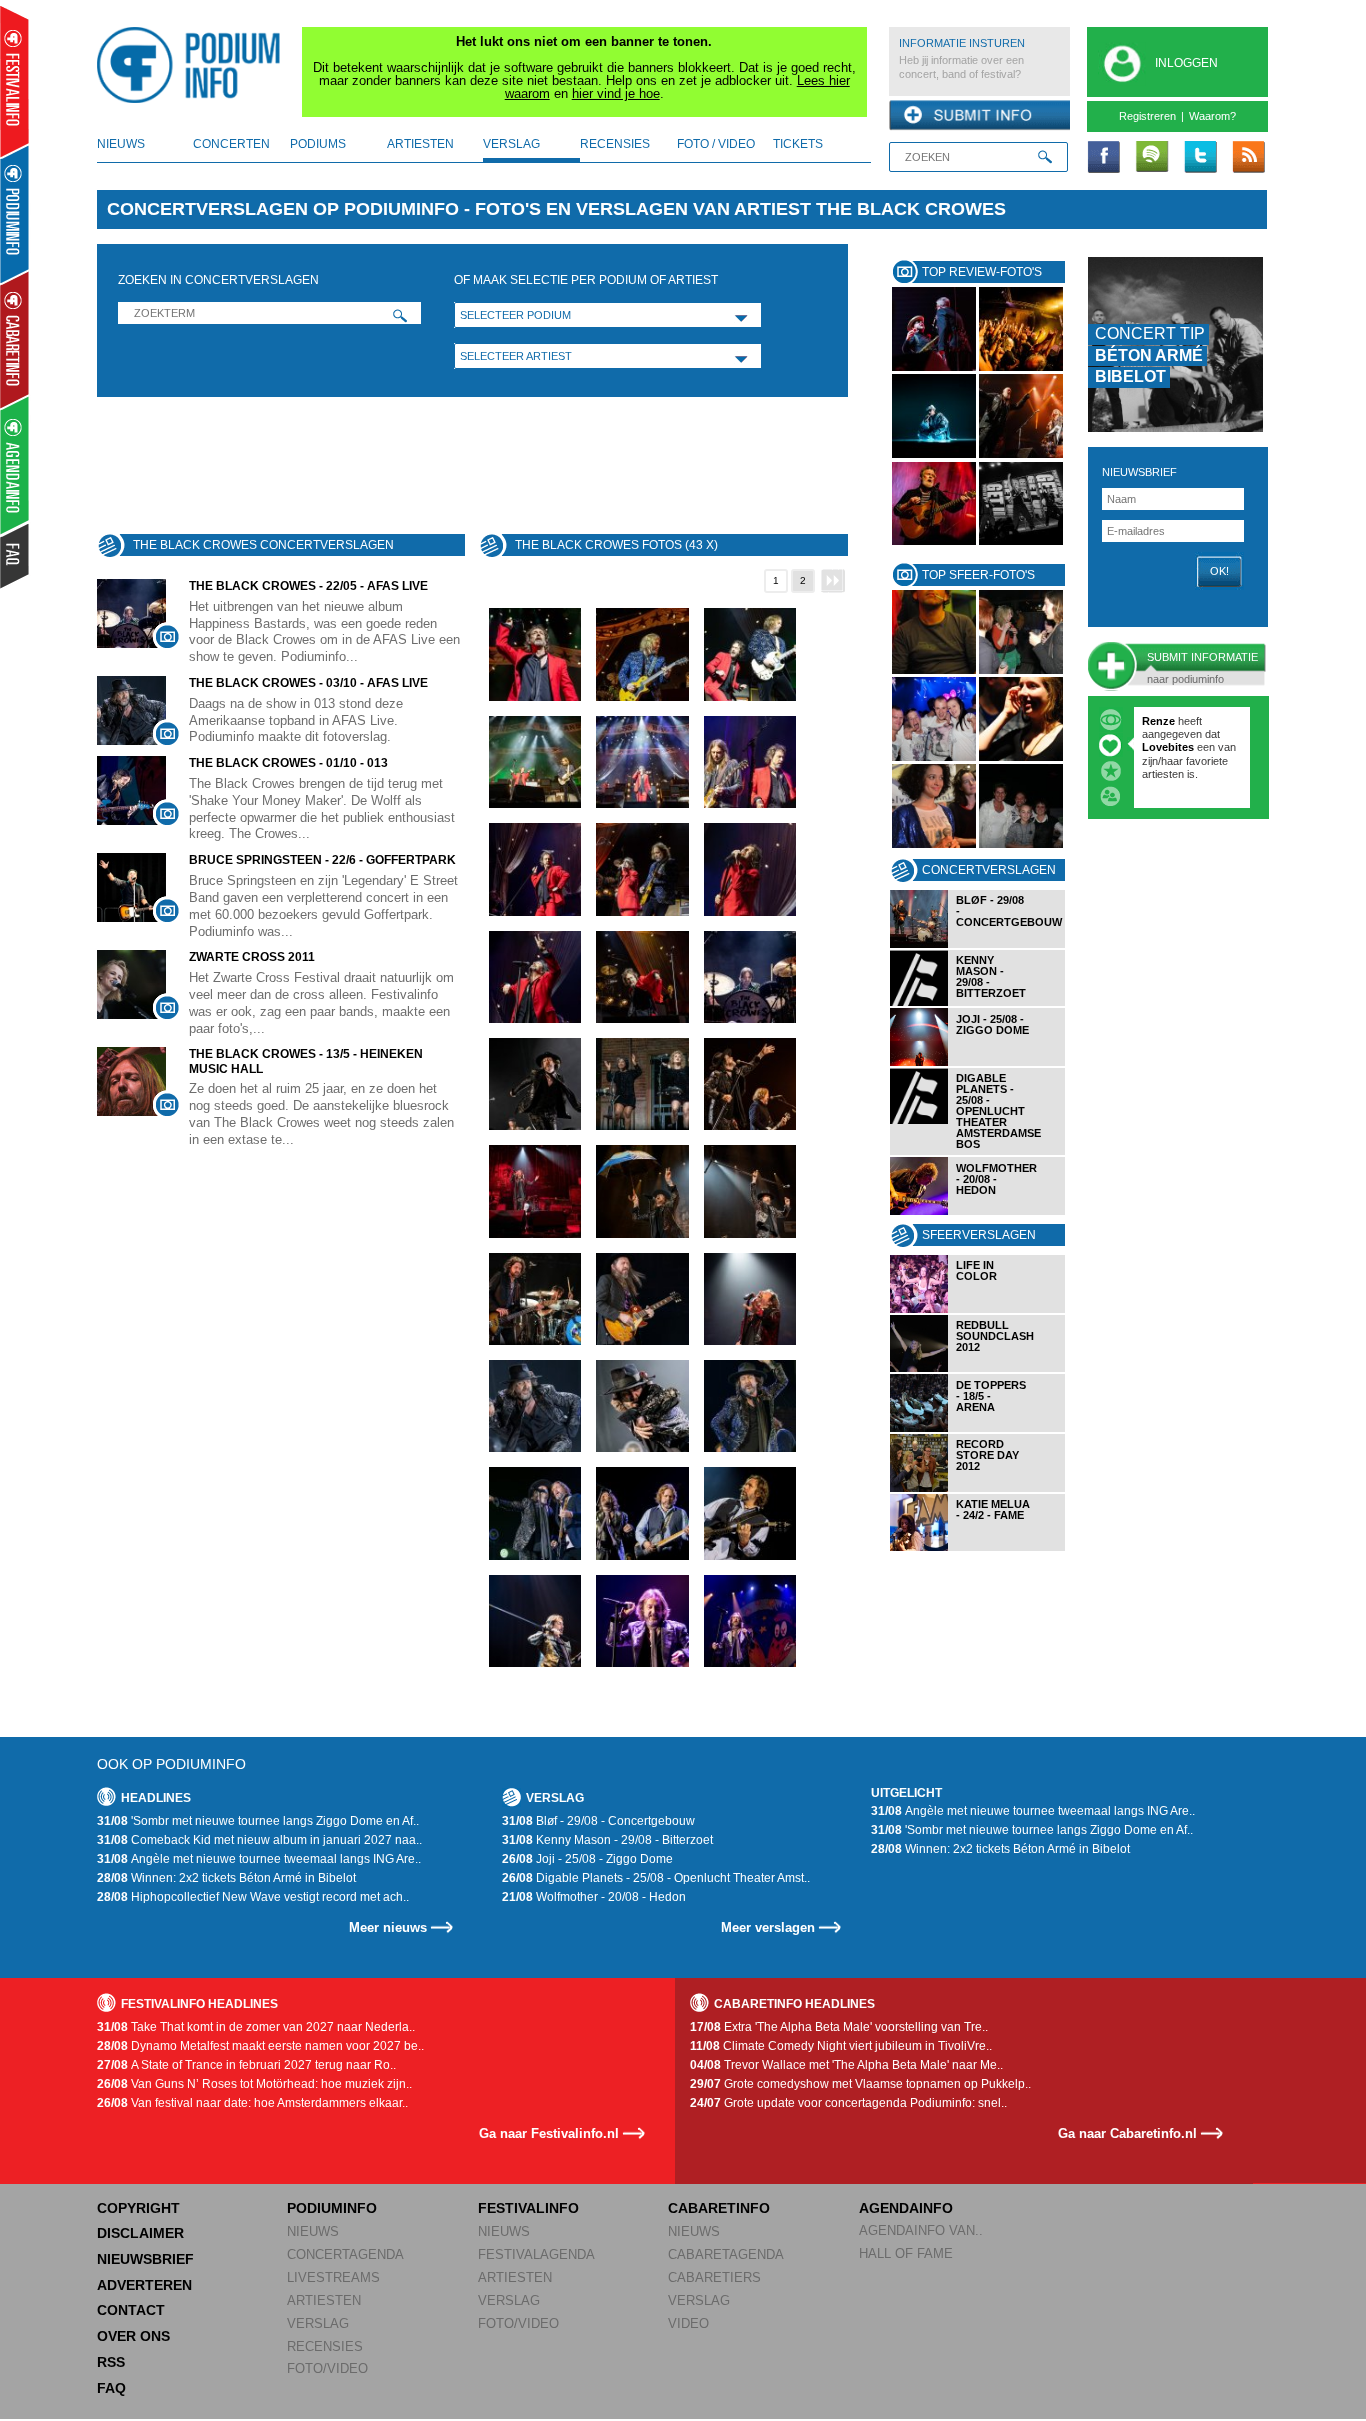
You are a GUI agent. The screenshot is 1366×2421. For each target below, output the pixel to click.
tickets (798, 144)
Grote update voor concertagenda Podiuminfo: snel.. (848, 2103)
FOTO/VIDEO (327, 2368)
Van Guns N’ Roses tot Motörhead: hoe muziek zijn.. (254, 2084)
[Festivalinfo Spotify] (1152, 158)
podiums (318, 144)
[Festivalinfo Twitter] (1200, 158)
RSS (111, 2362)
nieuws (121, 144)
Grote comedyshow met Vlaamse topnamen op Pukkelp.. (860, 2084)
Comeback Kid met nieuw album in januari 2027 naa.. (259, 1840)
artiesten (420, 144)
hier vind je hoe (616, 93)
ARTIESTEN (324, 2300)
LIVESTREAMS (333, 2277)
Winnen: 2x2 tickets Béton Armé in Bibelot (226, 1878)
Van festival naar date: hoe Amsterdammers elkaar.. (252, 2103)
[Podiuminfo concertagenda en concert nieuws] (15, 213)
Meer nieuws (388, 1927)
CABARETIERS (714, 2277)
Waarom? (1212, 116)
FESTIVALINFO (528, 2208)
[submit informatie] (979, 116)
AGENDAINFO (906, 2208)
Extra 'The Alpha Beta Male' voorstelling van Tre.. (839, 2027)
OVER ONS (133, 2336)
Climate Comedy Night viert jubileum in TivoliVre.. (841, 2046)
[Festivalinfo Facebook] (1104, 158)
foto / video (716, 144)
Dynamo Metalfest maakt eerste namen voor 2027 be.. (260, 2046)
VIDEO (688, 2323)
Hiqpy (1159, 747)
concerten (231, 144)
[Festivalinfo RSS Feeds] (1248, 158)
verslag (511, 144)
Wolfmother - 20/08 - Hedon (594, 1897)
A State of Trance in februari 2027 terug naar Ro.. (246, 2065)
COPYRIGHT (138, 2208)
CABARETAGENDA (726, 2254)
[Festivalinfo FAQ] (15, 556)
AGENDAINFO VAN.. (921, 2230)
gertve (1158, 721)
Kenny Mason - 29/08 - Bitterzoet (607, 1840)
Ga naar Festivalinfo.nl (549, 2133)
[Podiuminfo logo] (194, 65)
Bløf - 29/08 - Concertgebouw (598, 1821)
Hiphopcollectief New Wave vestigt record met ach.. (253, 1897)
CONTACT (131, 2310)
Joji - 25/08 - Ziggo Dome (587, 1859)
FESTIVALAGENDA (536, 2254)
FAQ (111, 2388)
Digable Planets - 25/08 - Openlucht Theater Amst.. (656, 1878)
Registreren (1147, 116)
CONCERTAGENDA (345, 2254)
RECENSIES (325, 2346)
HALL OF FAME (906, 2253)
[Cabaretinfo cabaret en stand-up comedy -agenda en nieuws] (14, 339)
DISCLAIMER (140, 2233)
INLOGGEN (1186, 63)
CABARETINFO (719, 2208)
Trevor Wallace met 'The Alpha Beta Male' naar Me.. (846, 2065)
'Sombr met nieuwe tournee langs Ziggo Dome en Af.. (258, 1821)
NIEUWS (313, 2231)
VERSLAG (318, 2323)
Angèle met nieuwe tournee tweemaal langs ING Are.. (259, 1859)
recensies (615, 144)
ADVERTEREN (144, 2285)
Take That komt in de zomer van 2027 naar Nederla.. (256, 2027)
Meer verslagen (768, 1927)
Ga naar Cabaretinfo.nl (1127, 2133)
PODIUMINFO (332, 2208)
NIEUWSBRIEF (1139, 472)
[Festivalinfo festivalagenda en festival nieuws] (14, 81)
